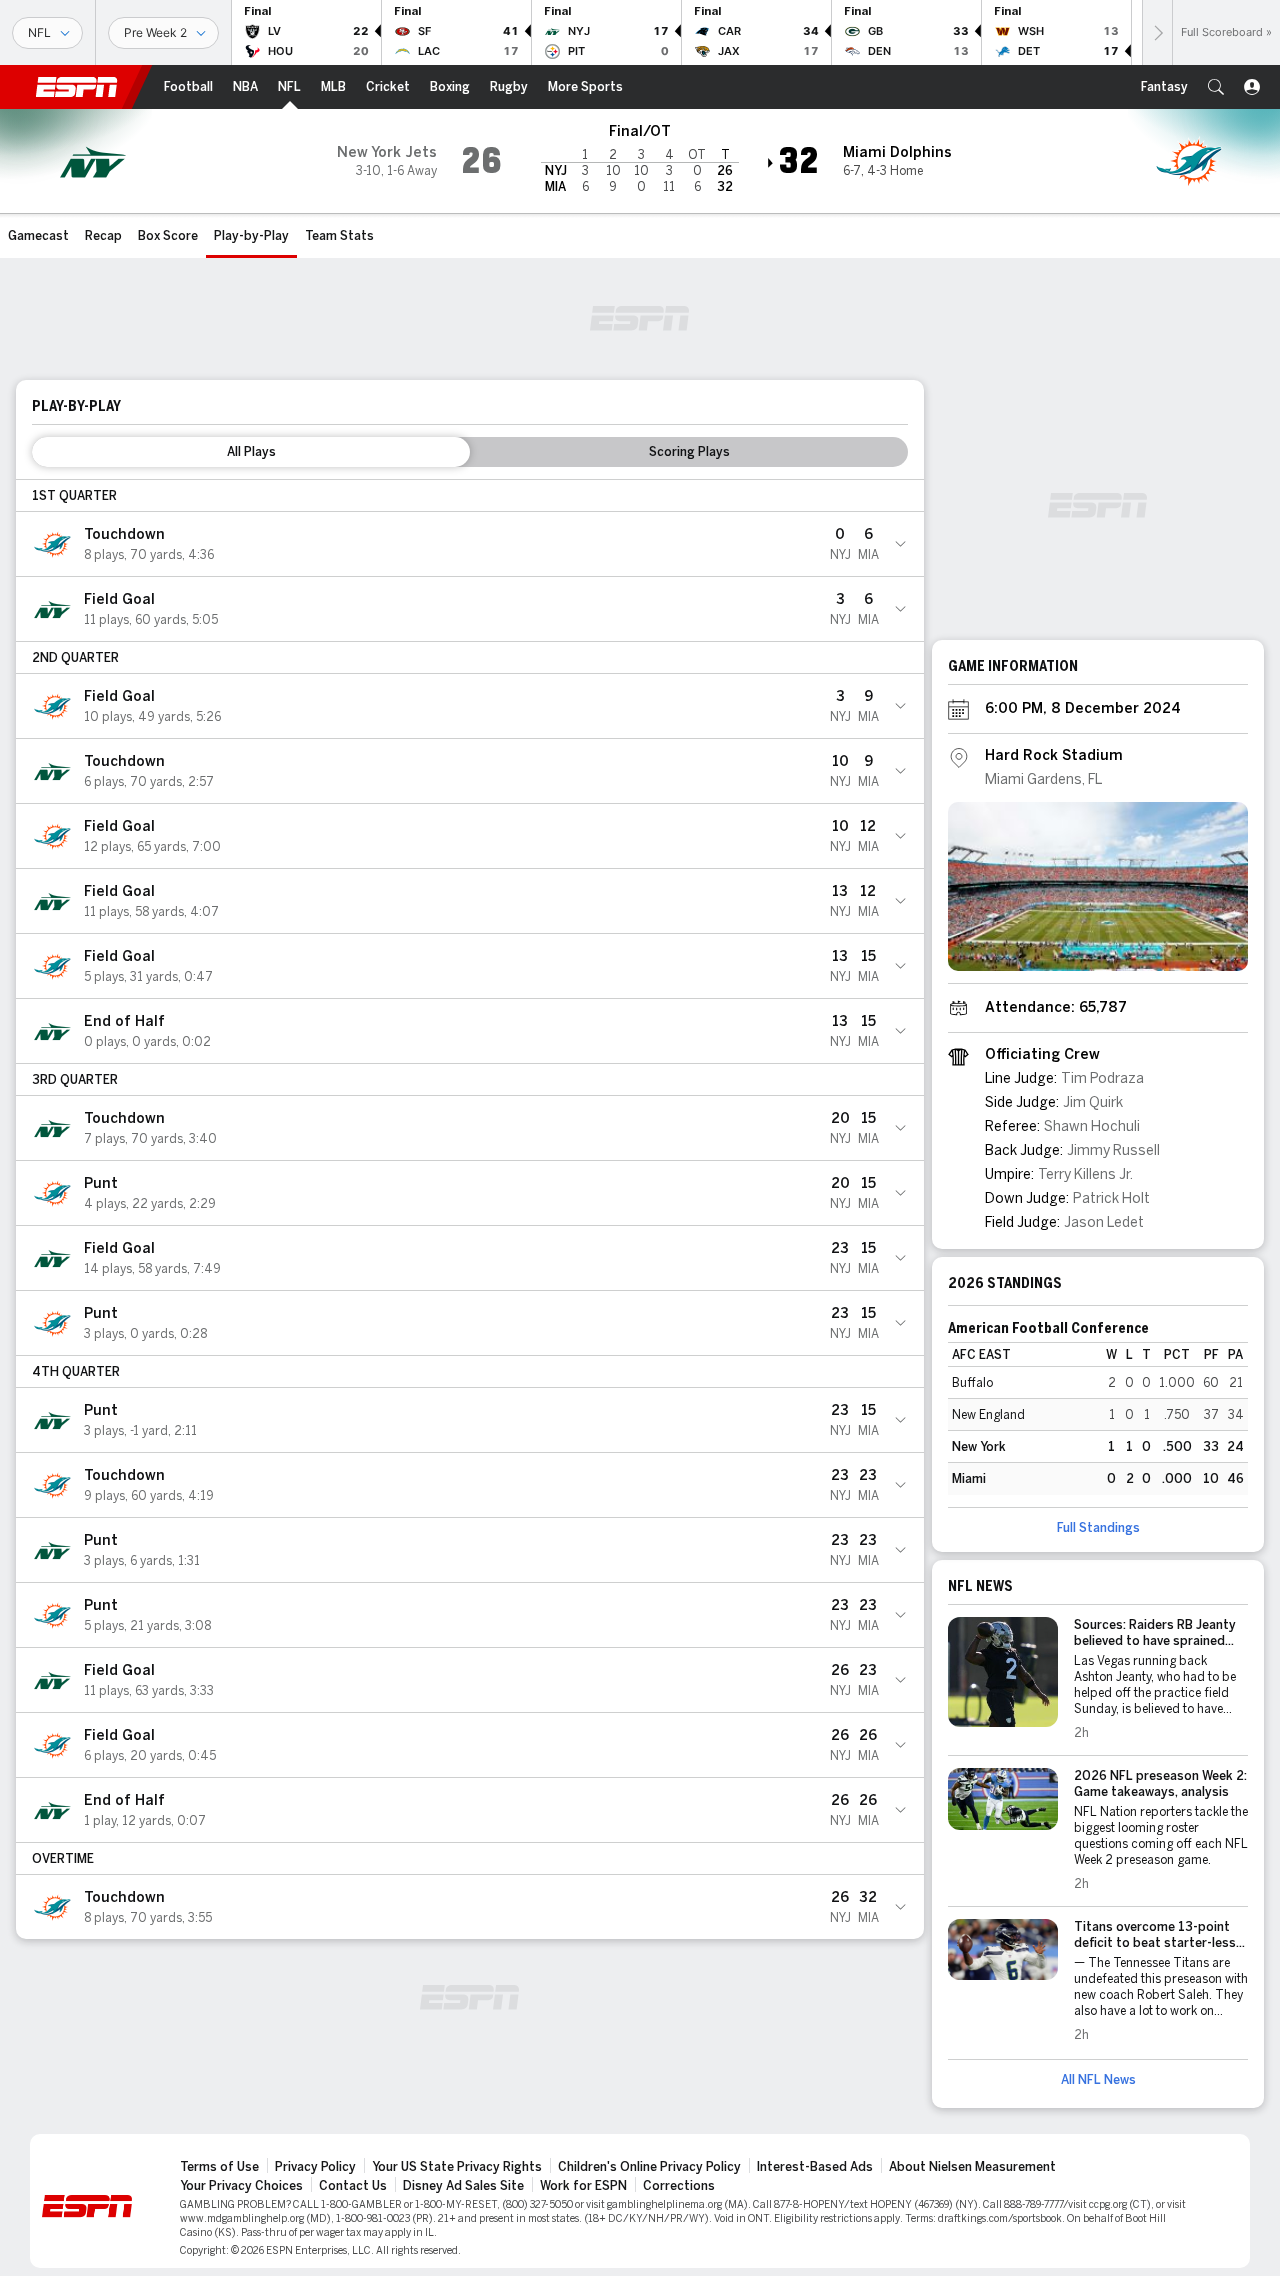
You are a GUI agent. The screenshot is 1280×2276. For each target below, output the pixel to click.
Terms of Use (219, 2167)
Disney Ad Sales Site (463, 2186)
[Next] (1157, 32)
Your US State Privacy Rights (457, 2167)
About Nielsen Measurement (972, 2167)
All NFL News (1098, 2080)
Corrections (679, 2186)
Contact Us (353, 2186)
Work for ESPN (583, 2186)
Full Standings (1098, 1528)
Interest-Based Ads (815, 2167)
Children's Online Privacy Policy (649, 2167)
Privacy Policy (315, 2167)
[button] (1216, 87)
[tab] (251, 452)
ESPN (77, 87)
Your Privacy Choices (241, 2186)
